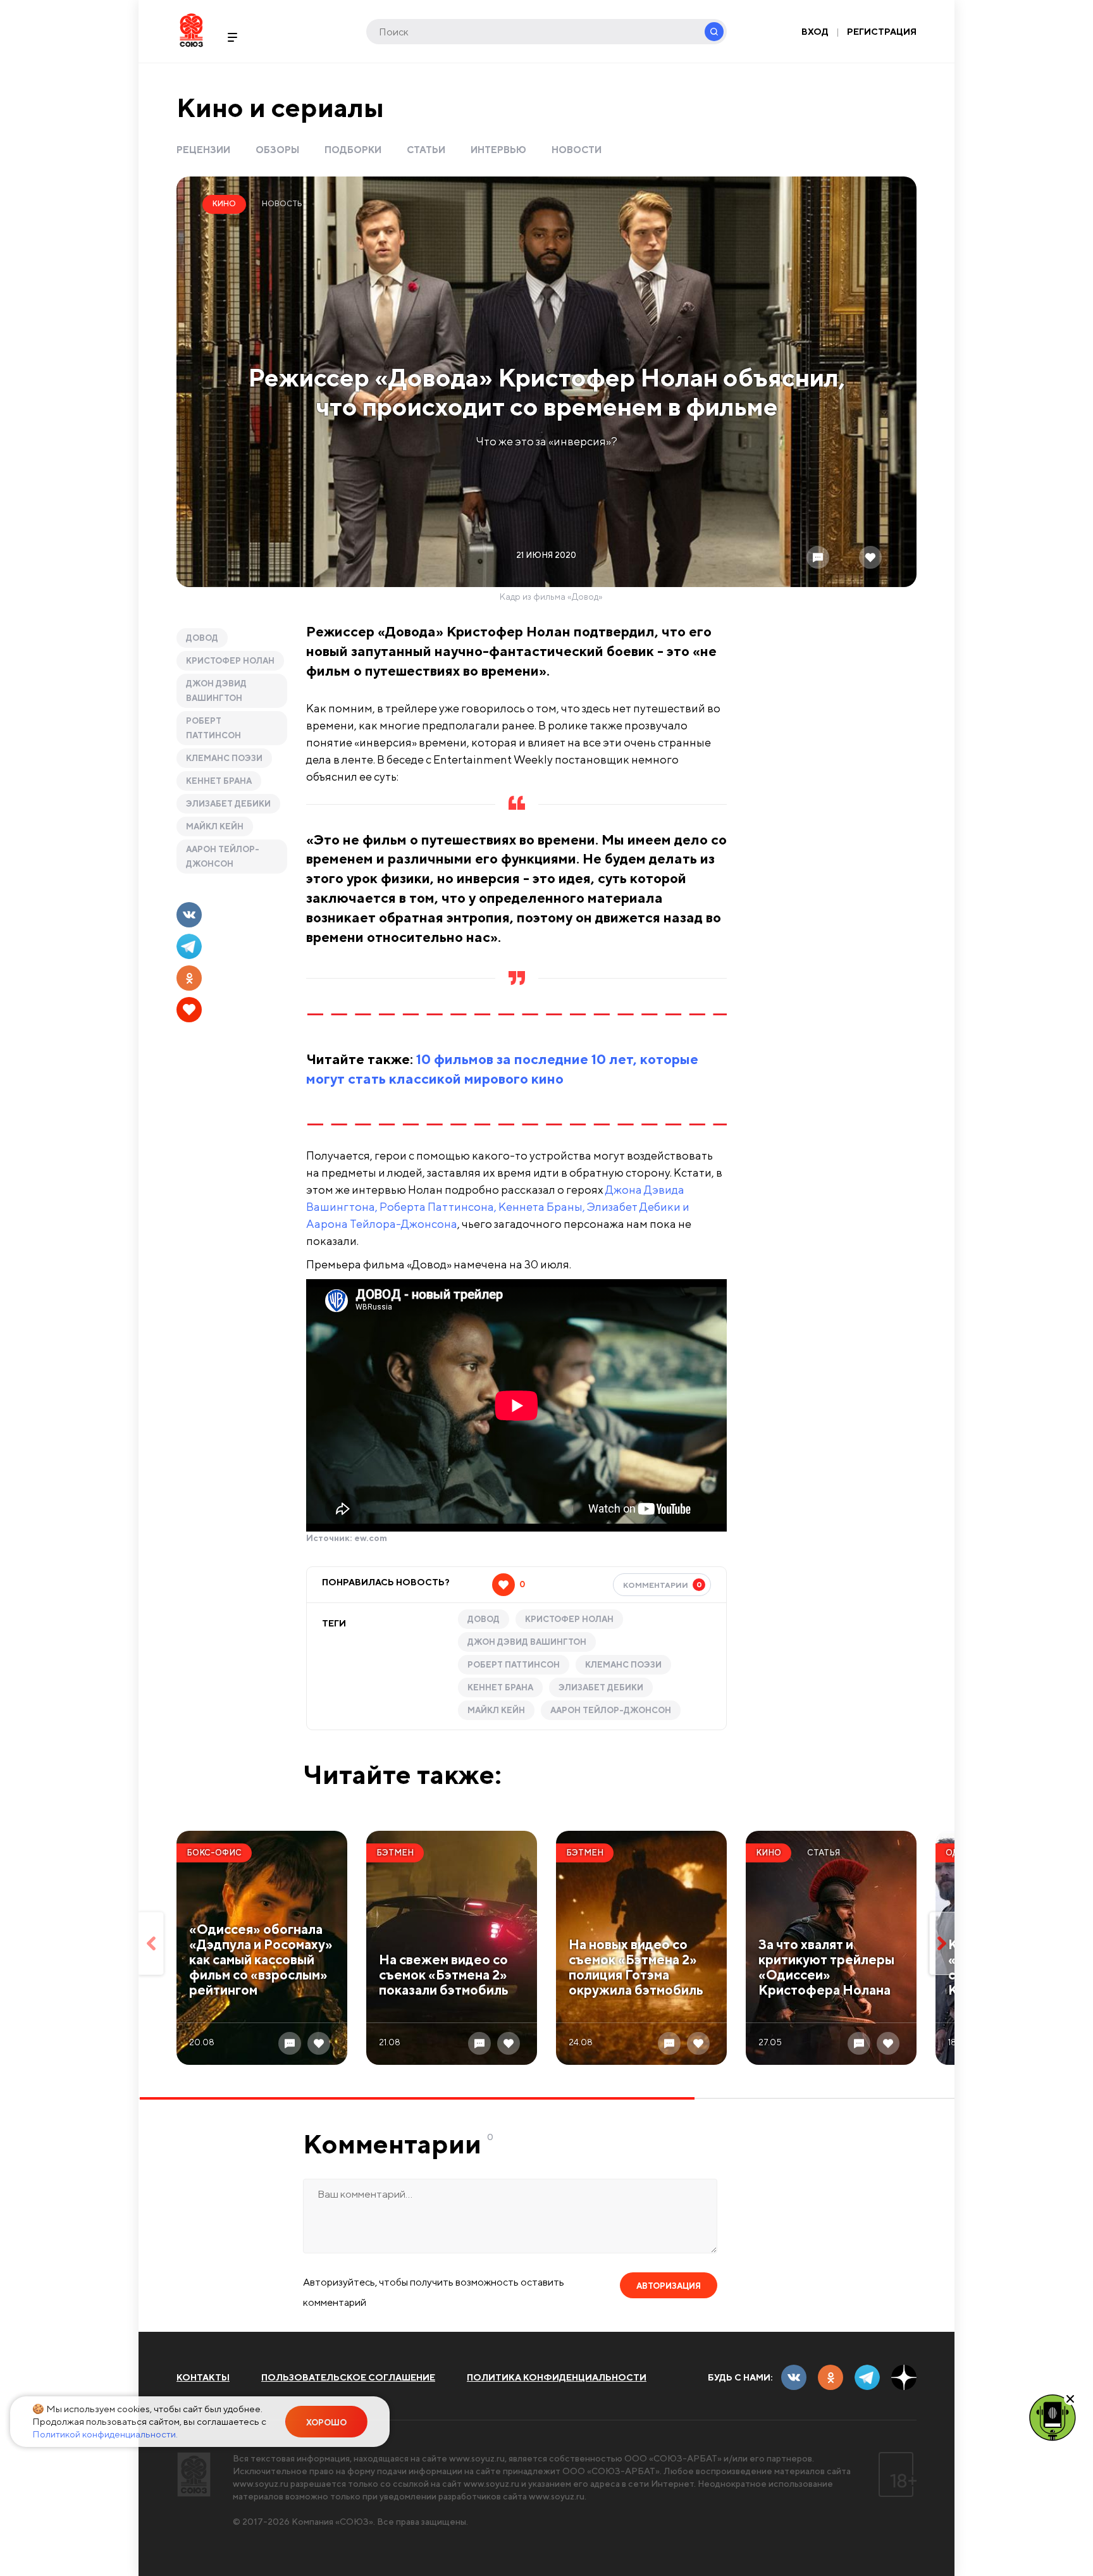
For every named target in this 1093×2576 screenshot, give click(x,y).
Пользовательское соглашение (348, 2377)
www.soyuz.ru (477, 2458)
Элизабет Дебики (228, 804)
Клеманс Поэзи (224, 758)
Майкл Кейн (215, 827)
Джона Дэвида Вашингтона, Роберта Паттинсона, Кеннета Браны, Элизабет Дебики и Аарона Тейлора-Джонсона (498, 1207)
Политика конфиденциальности (557, 2377)
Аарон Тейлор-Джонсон (223, 857)
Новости (577, 150)
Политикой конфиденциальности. (105, 2434)
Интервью (498, 150)
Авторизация (669, 2286)
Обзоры (277, 150)
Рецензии (203, 150)
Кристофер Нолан (230, 661)
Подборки (353, 150)
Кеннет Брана (219, 781)
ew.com (371, 1538)
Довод (202, 638)
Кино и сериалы (280, 107)
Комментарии (663, 1585)
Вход (815, 32)
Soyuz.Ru (191, 30)
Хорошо (326, 2423)
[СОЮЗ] (194, 2474)
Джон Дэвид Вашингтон (216, 691)
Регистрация (882, 32)
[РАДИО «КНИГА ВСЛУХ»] (1053, 2417)
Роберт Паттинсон (213, 728)
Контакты (203, 2377)
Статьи (426, 150)
